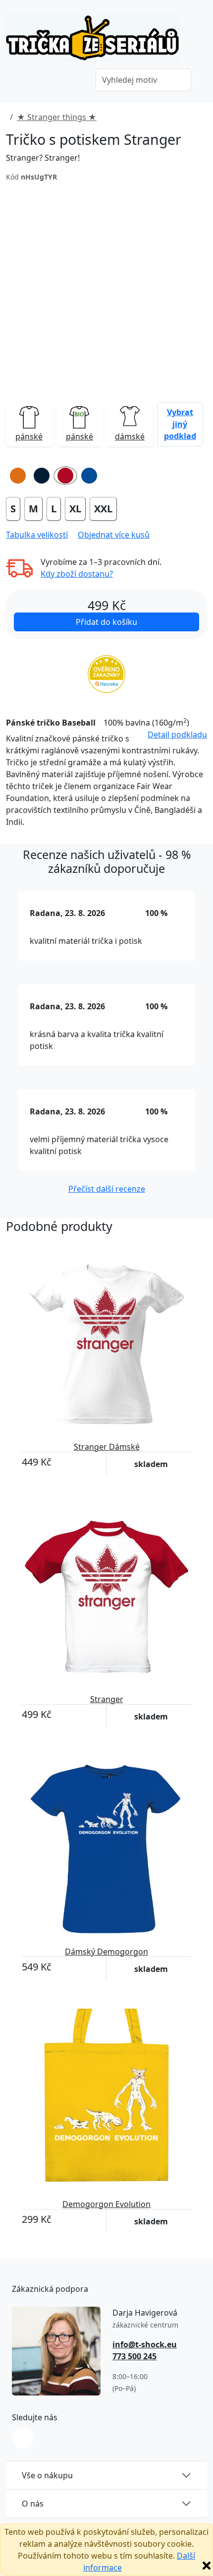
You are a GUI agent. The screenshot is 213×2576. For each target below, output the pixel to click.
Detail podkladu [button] (177, 735)
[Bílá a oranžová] (18, 476)
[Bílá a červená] (65, 476)
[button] (180, 424)
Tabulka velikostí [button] (37, 535)
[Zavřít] (207, 2566)
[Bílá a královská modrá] (89, 476)
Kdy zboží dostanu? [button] (77, 574)
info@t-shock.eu (145, 2344)
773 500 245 (134, 2356)
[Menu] (74, 81)
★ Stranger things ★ (57, 117)
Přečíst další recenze (107, 1189)
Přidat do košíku (106, 622)
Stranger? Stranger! (43, 158)
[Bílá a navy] (42, 476)
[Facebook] (23, 2438)
